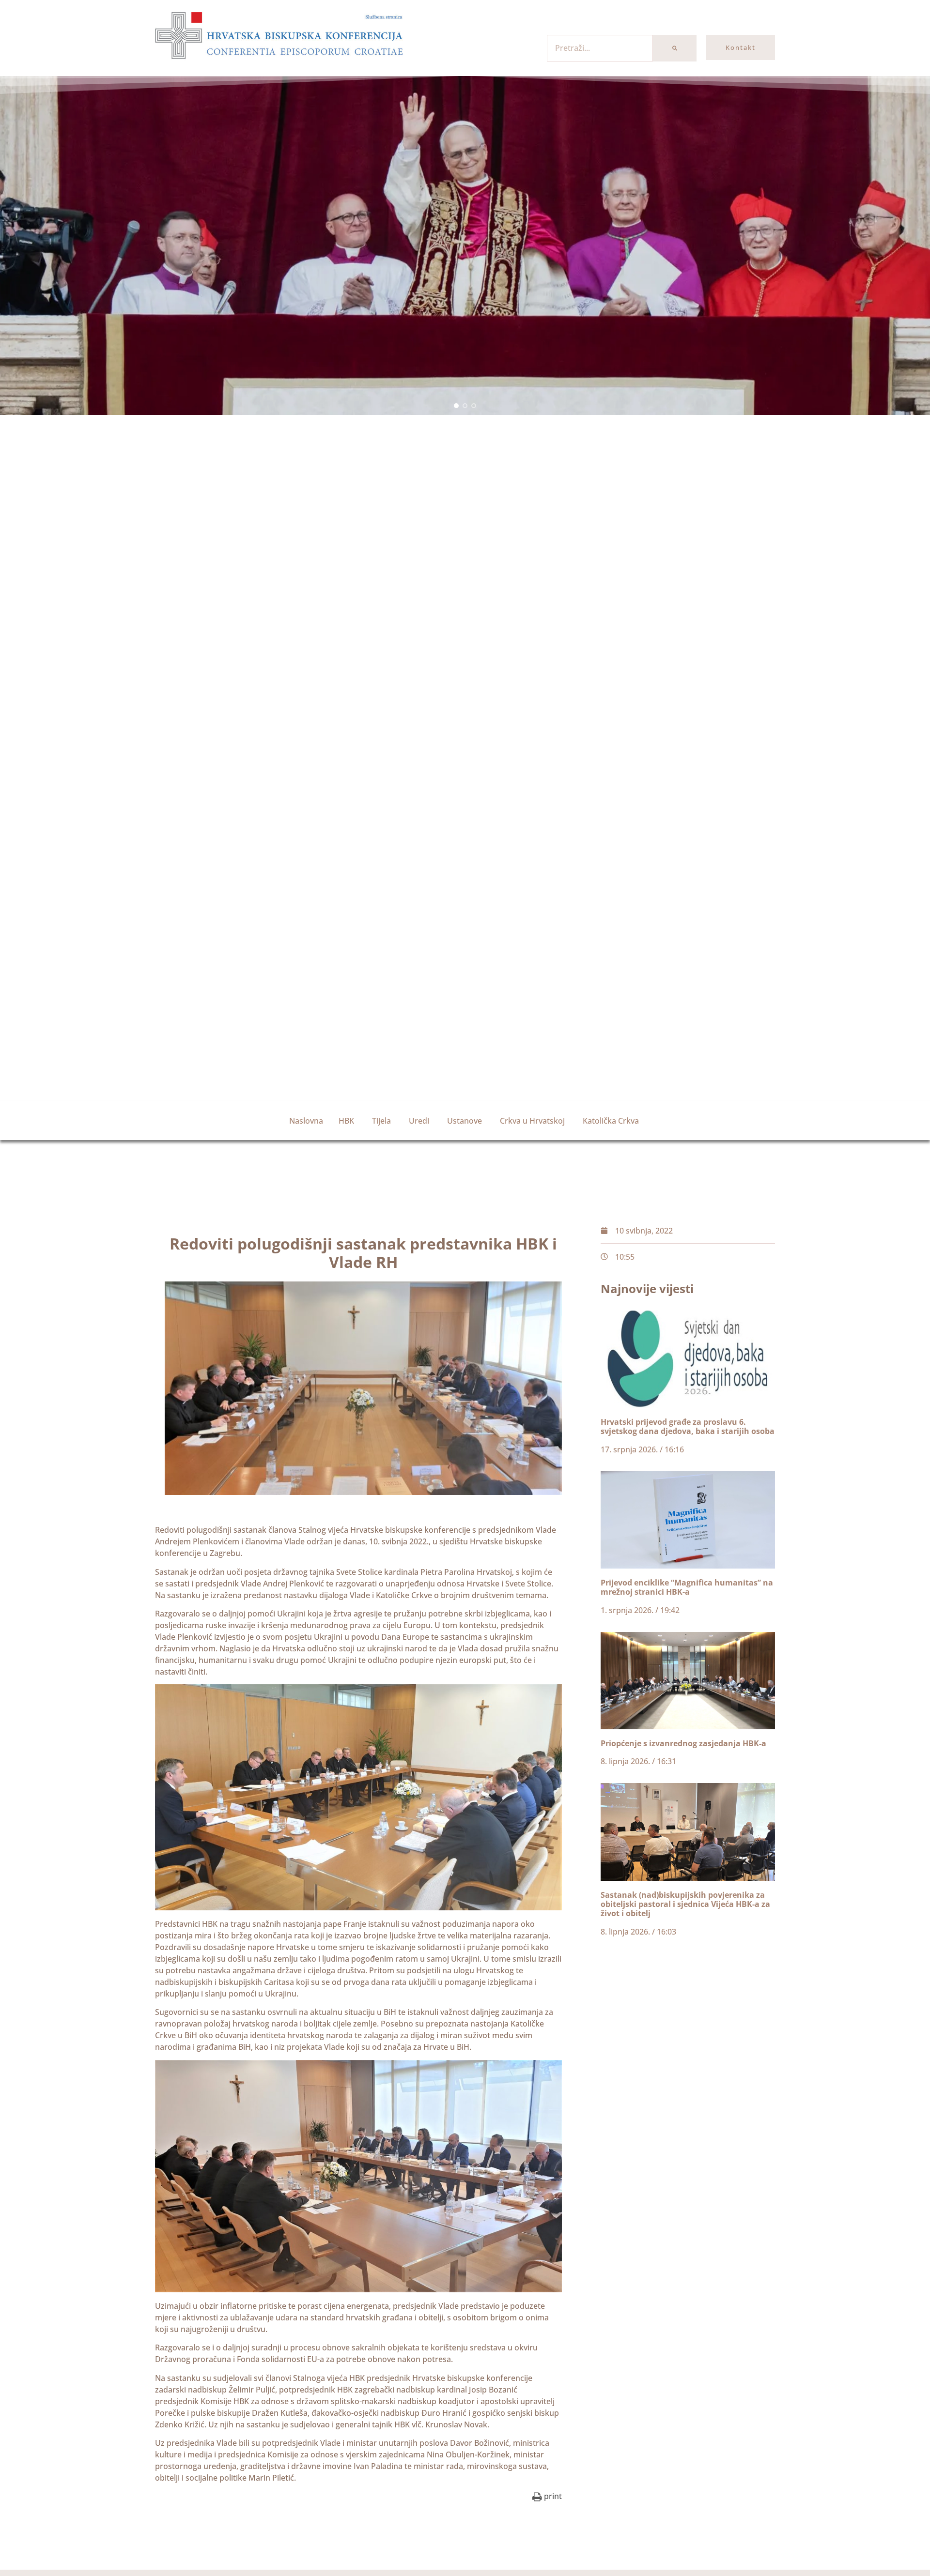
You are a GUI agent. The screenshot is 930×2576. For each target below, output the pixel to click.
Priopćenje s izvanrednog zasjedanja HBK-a (683, 1743)
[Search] (675, 48)
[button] (456, 406)
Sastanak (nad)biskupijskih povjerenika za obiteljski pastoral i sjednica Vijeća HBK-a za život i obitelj (685, 1904)
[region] (465, 245)
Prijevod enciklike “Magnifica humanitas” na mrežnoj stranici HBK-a (687, 1587)
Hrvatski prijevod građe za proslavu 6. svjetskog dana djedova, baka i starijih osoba (688, 1426)
